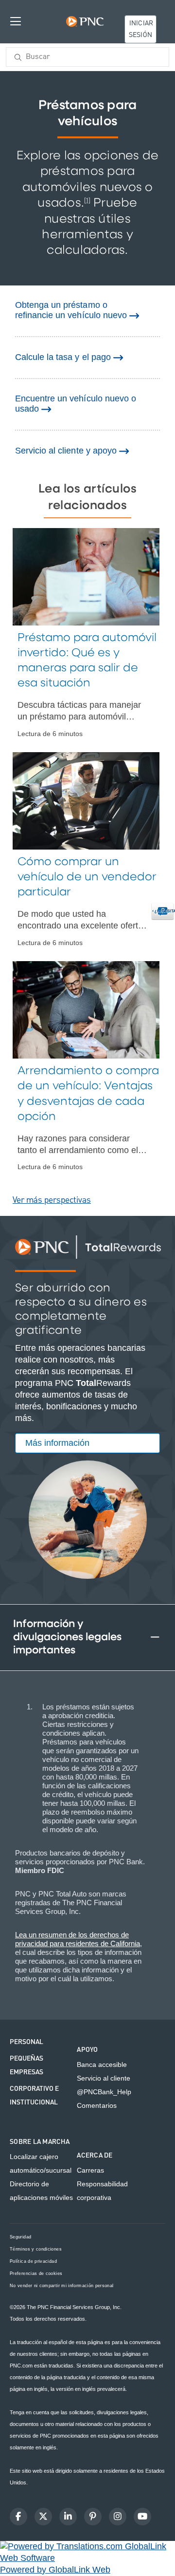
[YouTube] (142, 2517)
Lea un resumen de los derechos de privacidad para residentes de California (78, 1939)
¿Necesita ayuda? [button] (164, 911)
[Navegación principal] (16, 21)
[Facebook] (18, 2517)
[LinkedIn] (68, 2517)
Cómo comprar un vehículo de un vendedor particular (87, 877)
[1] (87, 200)
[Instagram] (118, 2517)
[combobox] (87, 57)
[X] (43, 2517)
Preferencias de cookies (36, 2274)
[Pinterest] (93, 2517)
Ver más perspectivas (52, 1200)
